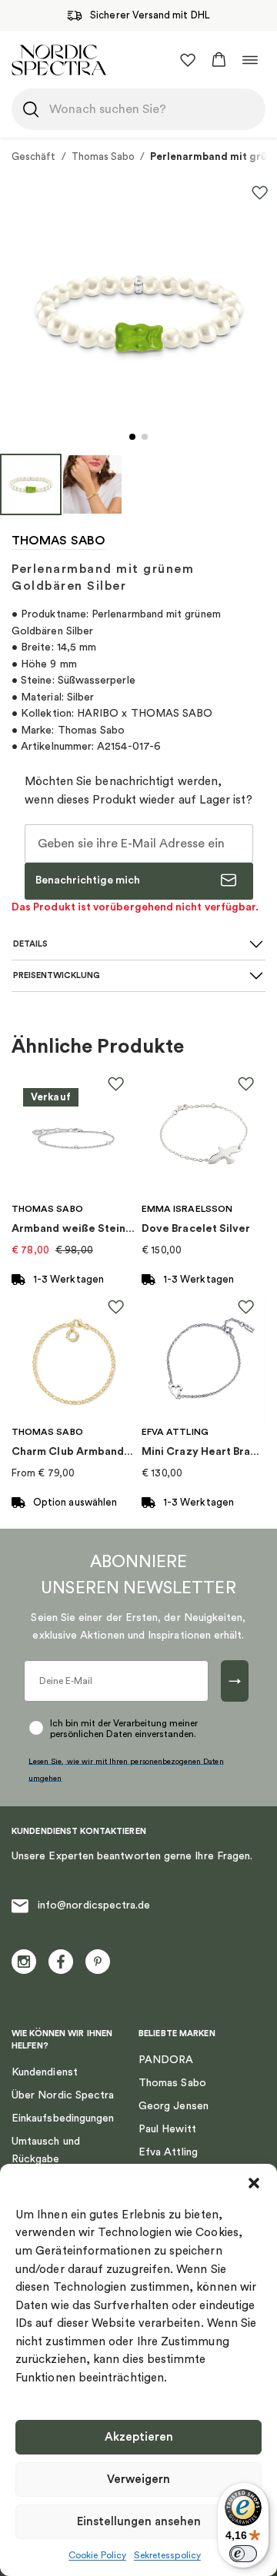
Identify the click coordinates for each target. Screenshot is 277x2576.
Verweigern (138, 2479)
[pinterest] (98, 1962)
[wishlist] (188, 60)
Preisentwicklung (57, 975)
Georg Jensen (174, 2106)
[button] (254, 2183)
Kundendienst (45, 2072)
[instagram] (24, 1962)
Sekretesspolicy (167, 2555)
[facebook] (61, 1962)
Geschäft (34, 156)
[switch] (243, 2554)
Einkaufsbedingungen (63, 2118)
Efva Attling (168, 2152)
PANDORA (166, 2060)
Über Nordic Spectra (63, 2095)
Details (30, 944)
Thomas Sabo (103, 156)
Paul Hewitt (167, 2129)
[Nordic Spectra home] (59, 60)
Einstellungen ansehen (139, 2522)
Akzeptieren (139, 2437)
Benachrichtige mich (88, 880)
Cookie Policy (97, 2555)
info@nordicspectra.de (94, 1905)
